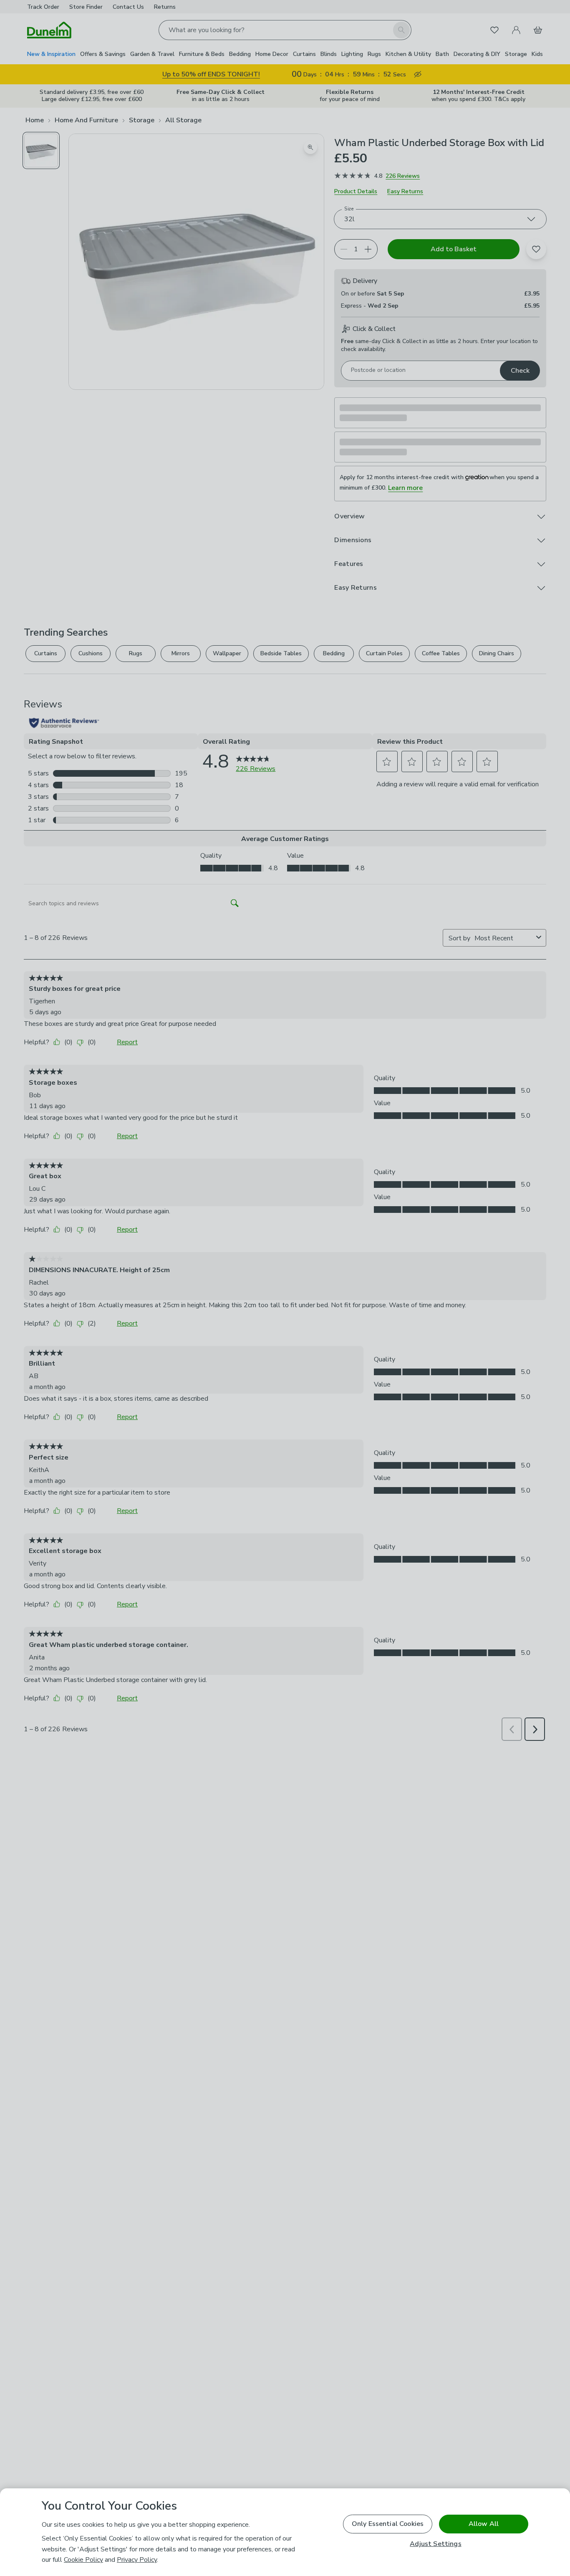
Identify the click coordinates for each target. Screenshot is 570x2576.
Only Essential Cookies (388, 2524)
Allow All (484, 2524)
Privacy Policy (137, 2560)
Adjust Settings (435, 2544)
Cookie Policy (83, 2560)
